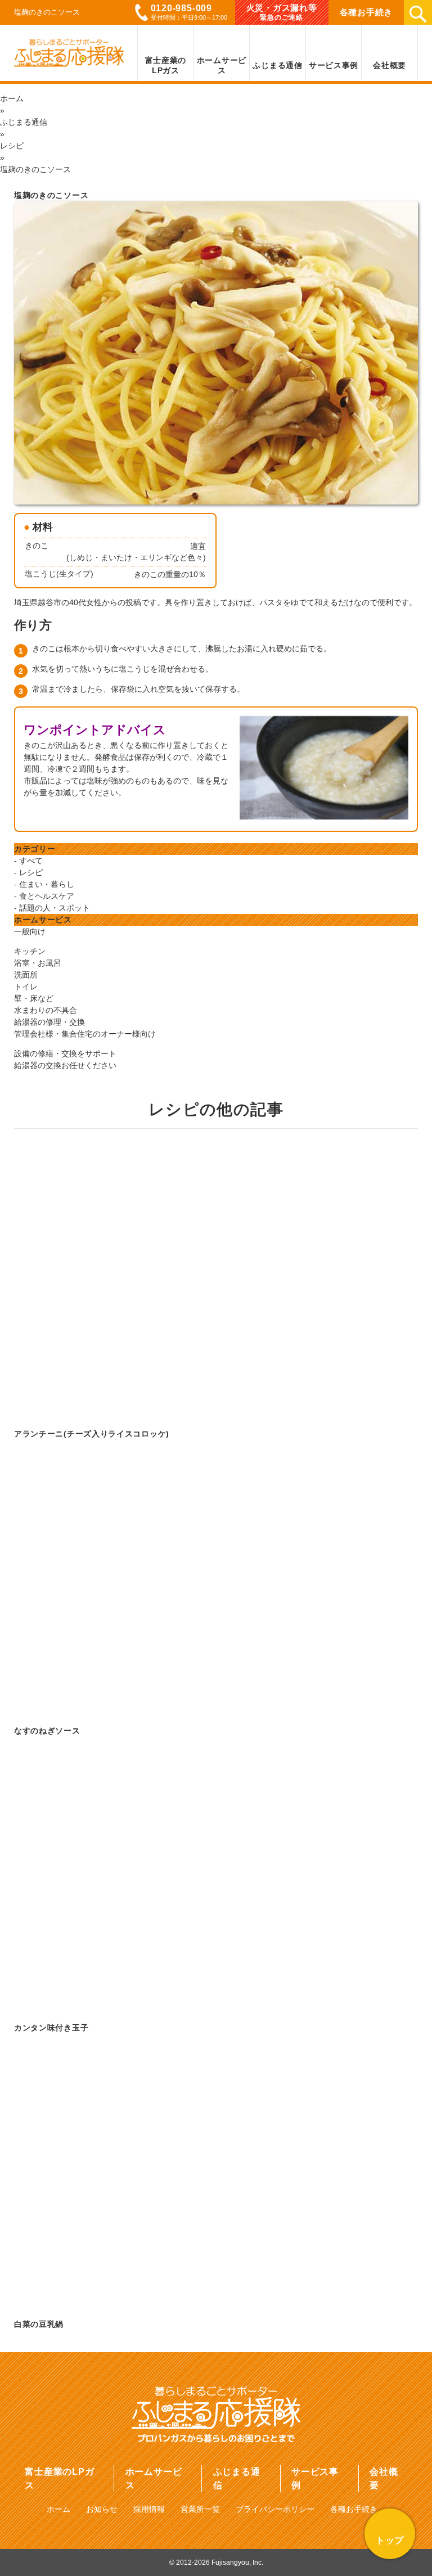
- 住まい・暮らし (44, 884)
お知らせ (102, 2509)
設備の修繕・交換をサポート (65, 1053)
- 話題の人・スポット (52, 908)
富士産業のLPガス (59, 2478)
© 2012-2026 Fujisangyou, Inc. (216, 2563)
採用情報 (149, 2509)
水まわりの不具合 (46, 1010)
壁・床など (34, 998)
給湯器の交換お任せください (65, 1065)
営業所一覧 (200, 2509)
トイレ (26, 987)
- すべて (28, 861)
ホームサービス (154, 2478)
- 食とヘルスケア (44, 896)
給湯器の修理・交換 (49, 1022)
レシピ (12, 146)
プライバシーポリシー (275, 2509)
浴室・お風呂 (38, 963)
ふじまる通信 (24, 122)
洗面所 (26, 975)
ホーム (12, 98)
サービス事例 (315, 2478)
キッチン (30, 951)
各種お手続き (354, 2509)
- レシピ (28, 872)
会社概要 (384, 2478)
